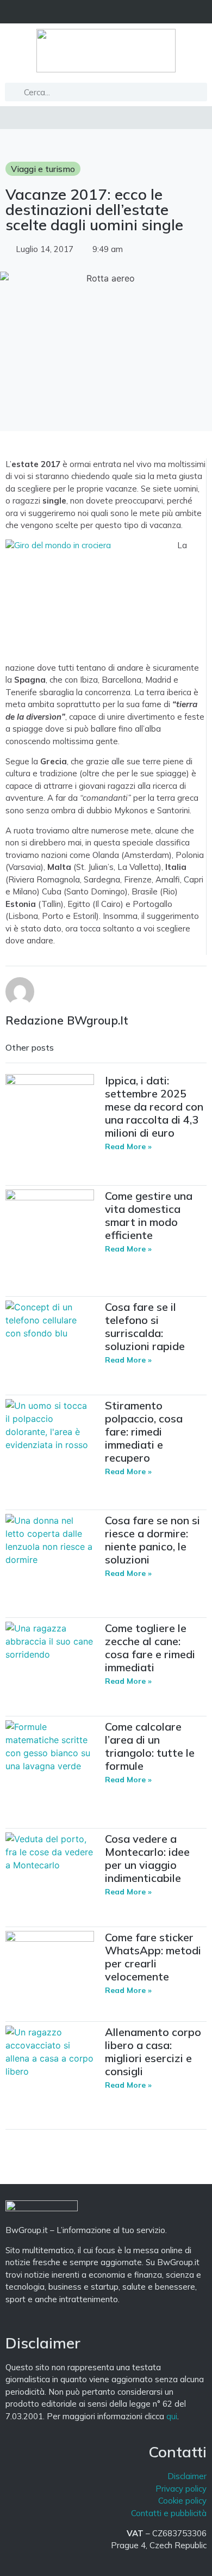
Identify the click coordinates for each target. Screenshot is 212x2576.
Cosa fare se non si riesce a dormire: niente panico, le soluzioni (152, 1540)
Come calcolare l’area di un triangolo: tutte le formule (150, 1746)
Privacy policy (181, 2489)
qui (172, 2416)
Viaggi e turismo (43, 169)
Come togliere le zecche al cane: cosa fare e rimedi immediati (150, 1648)
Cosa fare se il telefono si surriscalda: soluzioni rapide (145, 1326)
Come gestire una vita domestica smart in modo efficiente (149, 1215)
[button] (106, 12)
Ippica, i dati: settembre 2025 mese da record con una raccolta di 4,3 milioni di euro (154, 1106)
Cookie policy (182, 2501)
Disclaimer (187, 2476)
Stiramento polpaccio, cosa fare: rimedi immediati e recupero (144, 1431)
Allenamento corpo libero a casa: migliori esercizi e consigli (153, 2051)
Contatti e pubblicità (169, 2513)
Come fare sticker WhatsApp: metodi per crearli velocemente (153, 1957)
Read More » (128, 1146)
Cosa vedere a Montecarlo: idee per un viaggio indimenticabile (147, 1858)
